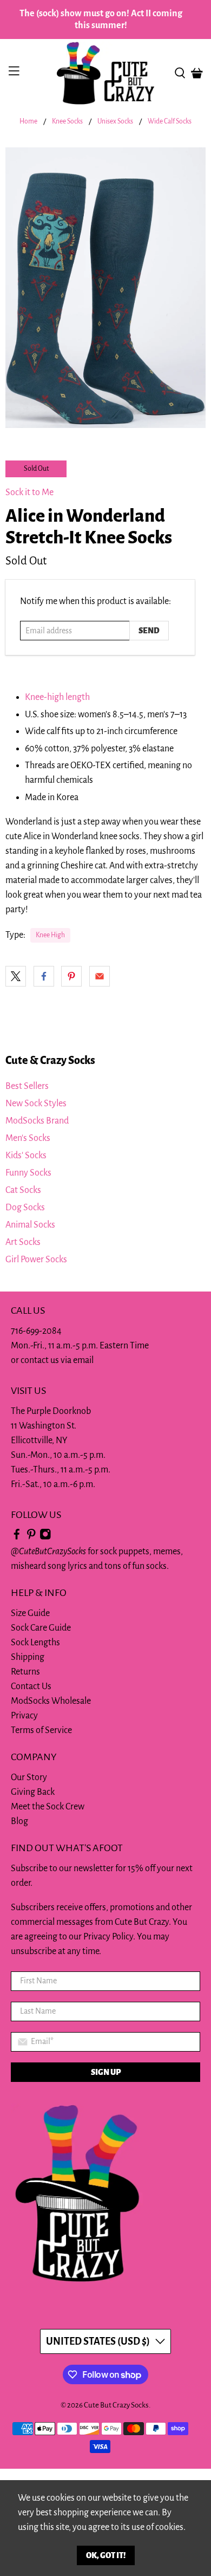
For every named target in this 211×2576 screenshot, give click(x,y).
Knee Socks (67, 122)
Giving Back (33, 1792)
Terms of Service (41, 1730)
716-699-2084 (36, 1331)
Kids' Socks (26, 1156)
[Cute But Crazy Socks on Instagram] (45, 1537)
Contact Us (31, 1686)
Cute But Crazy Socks (116, 2405)
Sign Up (106, 2072)
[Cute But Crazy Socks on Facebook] (17, 1537)
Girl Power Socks (36, 1260)
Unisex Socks (115, 122)
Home (28, 122)
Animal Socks (30, 1225)
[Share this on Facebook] (44, 976)
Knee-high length (57, 697)
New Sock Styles (36, 1104)
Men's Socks (28, 1138)
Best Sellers (27, 1086)
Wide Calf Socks (170, 122)
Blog (19, 1821)
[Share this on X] (16, 976)
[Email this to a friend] (100, 976)
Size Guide (30, 1613)
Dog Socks (25, 1208)
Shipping (28, 1657)
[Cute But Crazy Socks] (106, 73)
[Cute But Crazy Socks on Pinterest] (31, 1537)
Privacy (24, 1716)
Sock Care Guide (41, 1628)
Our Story (29, 1777)
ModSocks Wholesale (51, 1701)
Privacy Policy (108, 1937)
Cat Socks (23, 1190)
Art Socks (23, 1242)
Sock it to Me (29, 492)
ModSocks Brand (37, 1121)
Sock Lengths (35, 1643)
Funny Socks (28, 1173)
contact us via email (57, 1360)
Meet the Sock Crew (48, 1807)
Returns (25, 1672)
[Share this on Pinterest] (71, 976)
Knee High (50, 935)
